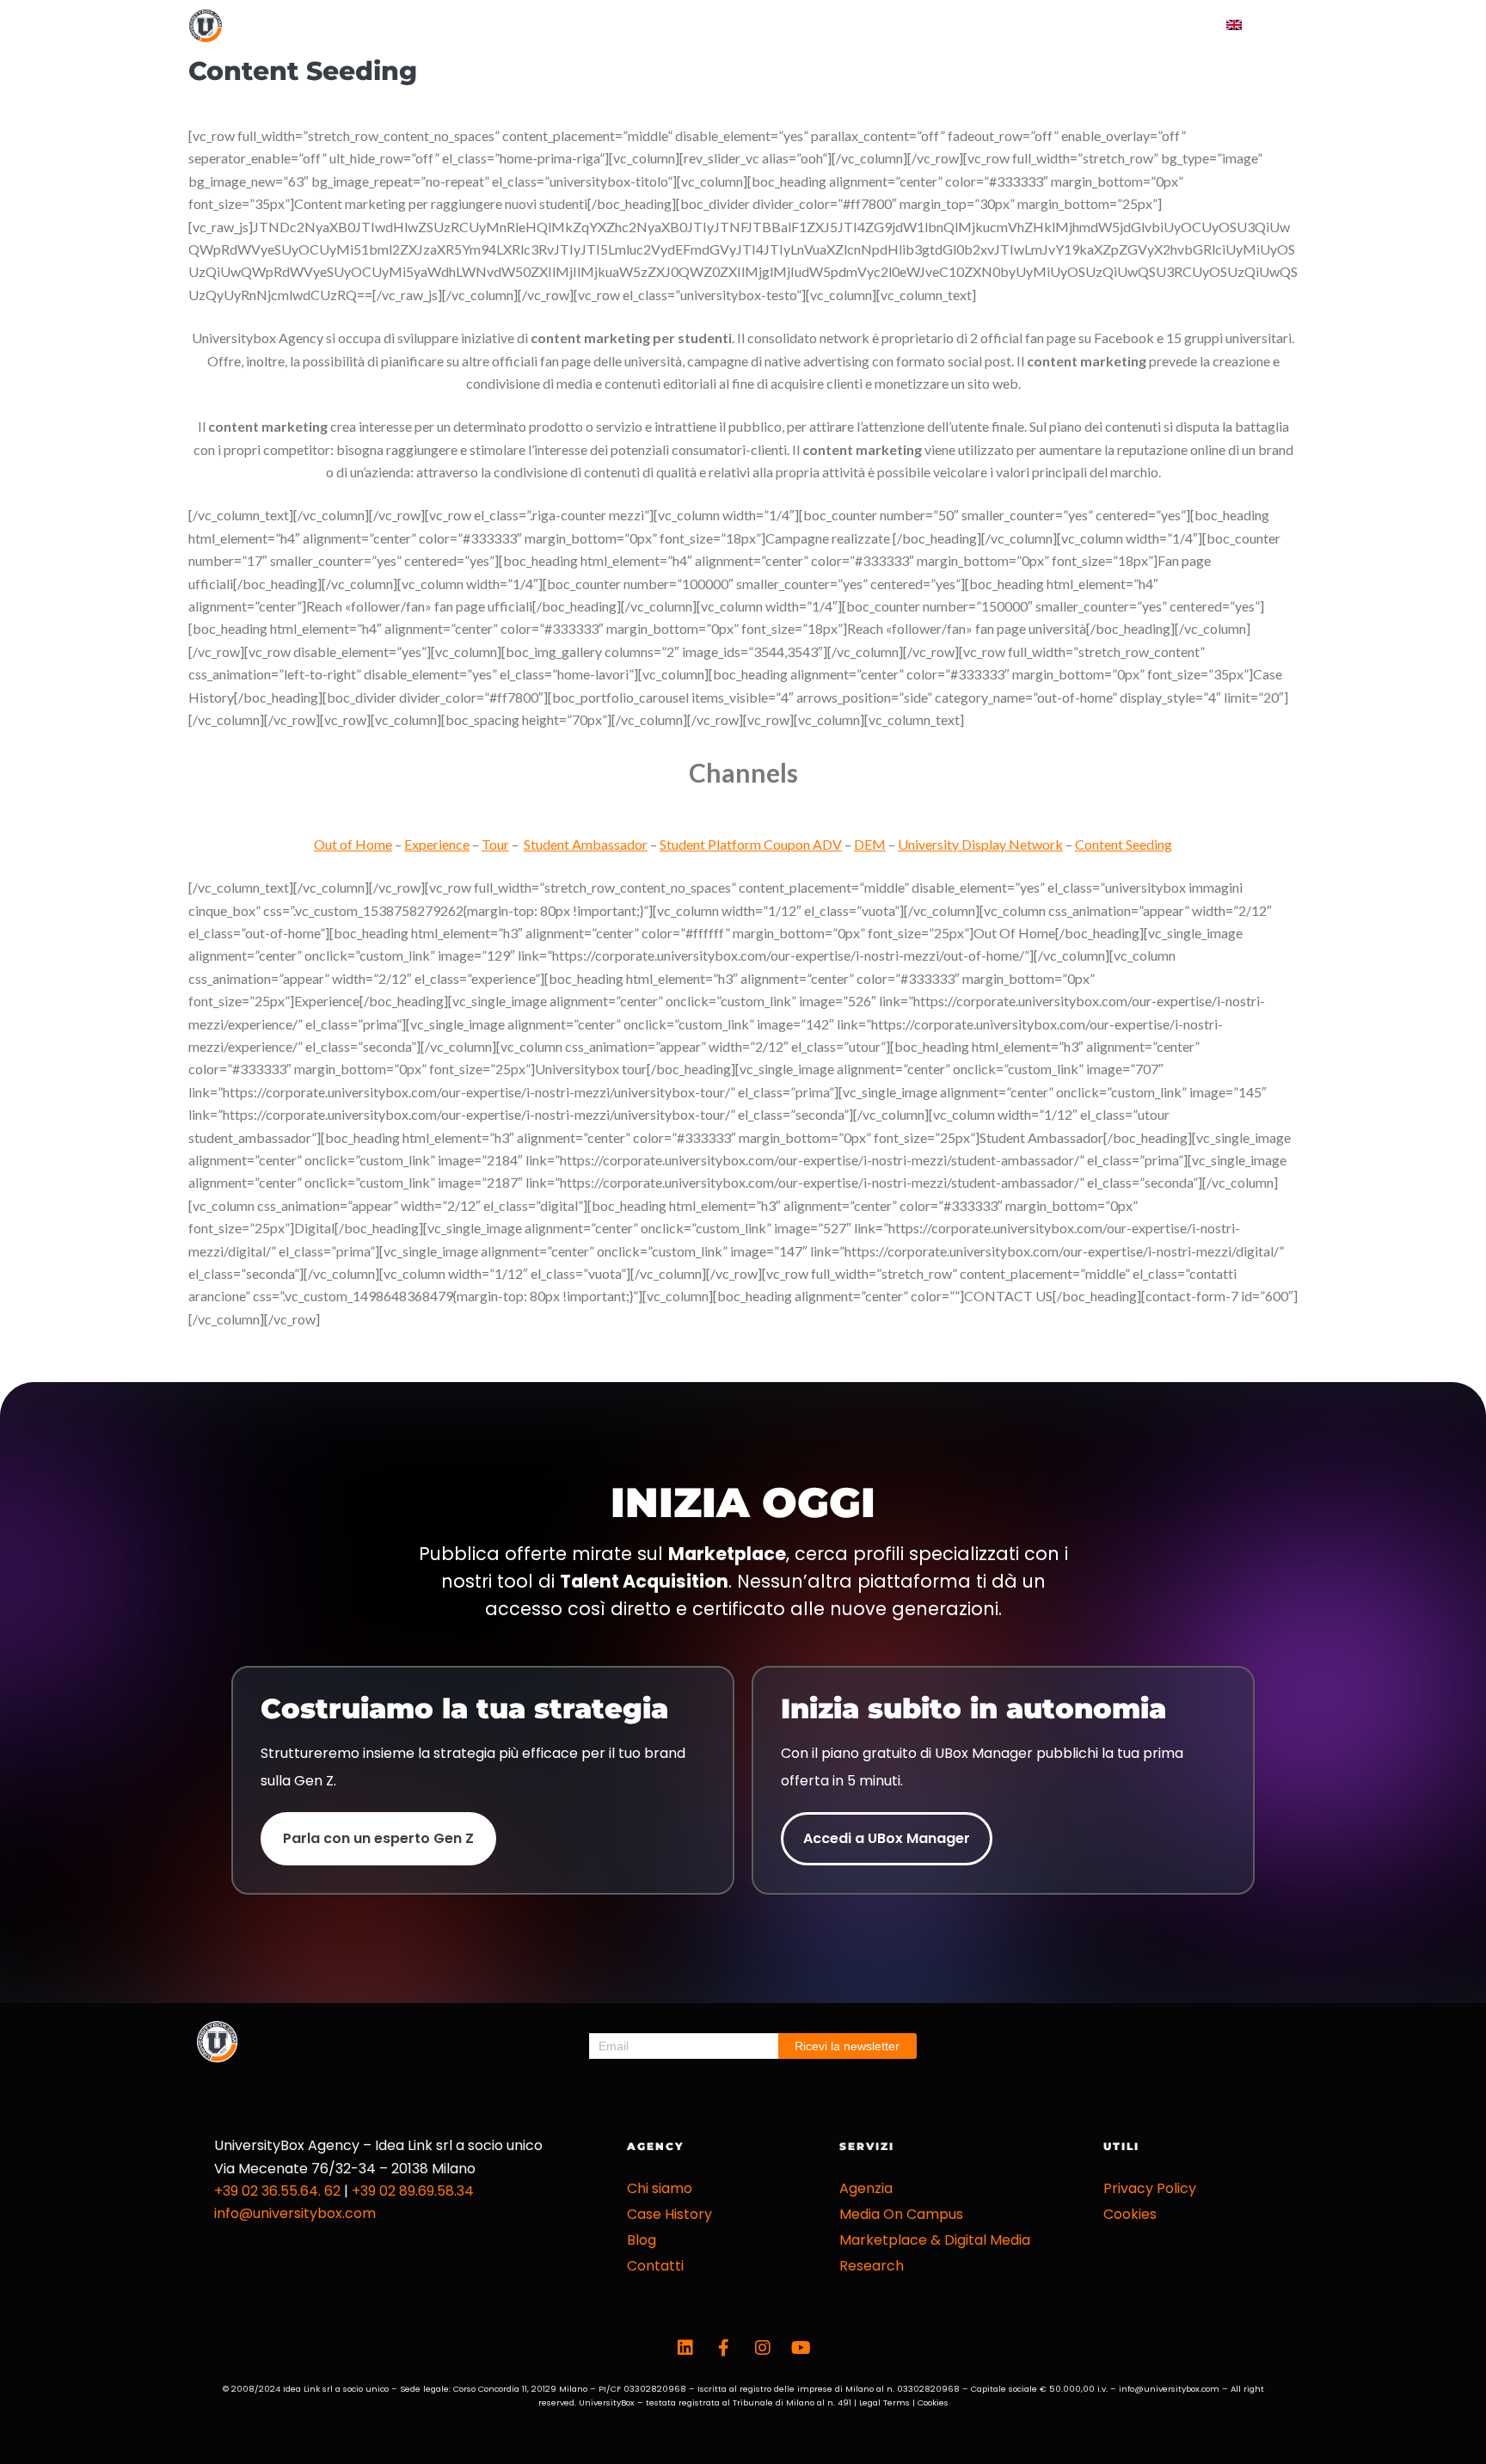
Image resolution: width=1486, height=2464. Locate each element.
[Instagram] (763, 2348)
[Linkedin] (685, 2348)
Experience (437, 844)
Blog (1065, 25)
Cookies (1130, 2214)
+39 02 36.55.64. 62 (277, 2191)
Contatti (1151, 25)
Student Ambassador (586, 844)
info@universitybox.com (295, 2213)
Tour (495, 844)
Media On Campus (901, 2214)
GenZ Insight (971, 25)
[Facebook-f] (724, 2348)
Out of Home (353, 844)
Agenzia (866, 2188)
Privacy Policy (1150, 2188)
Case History (853, 25)
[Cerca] (1291, 26)
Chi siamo (660, 2188)
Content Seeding (1124, 844)
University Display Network (980, 844)
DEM (870, 844)
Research (872, 2266)
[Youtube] (801, 2348)
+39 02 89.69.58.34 (413, 2191)
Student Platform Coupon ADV (751, 844)
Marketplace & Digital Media (935, 2240)
